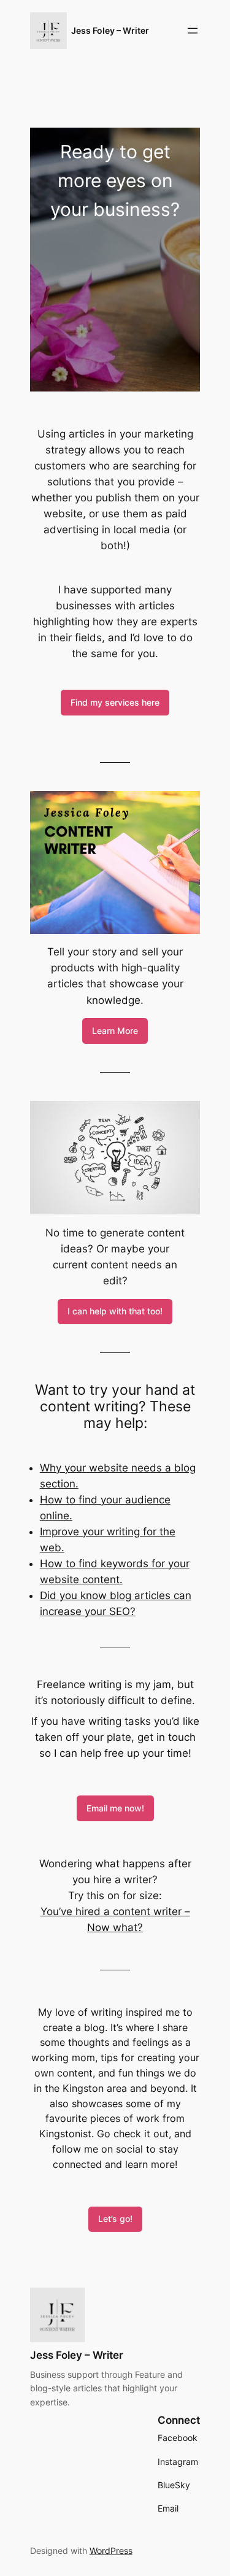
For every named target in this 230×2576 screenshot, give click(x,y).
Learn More (115, 1031)
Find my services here (115, 702)
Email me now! (115, 1808)
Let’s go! (115, 2219)
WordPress (111, 2551)
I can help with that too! (115, 1311)
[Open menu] (193, 31)
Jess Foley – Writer (110, 30)
